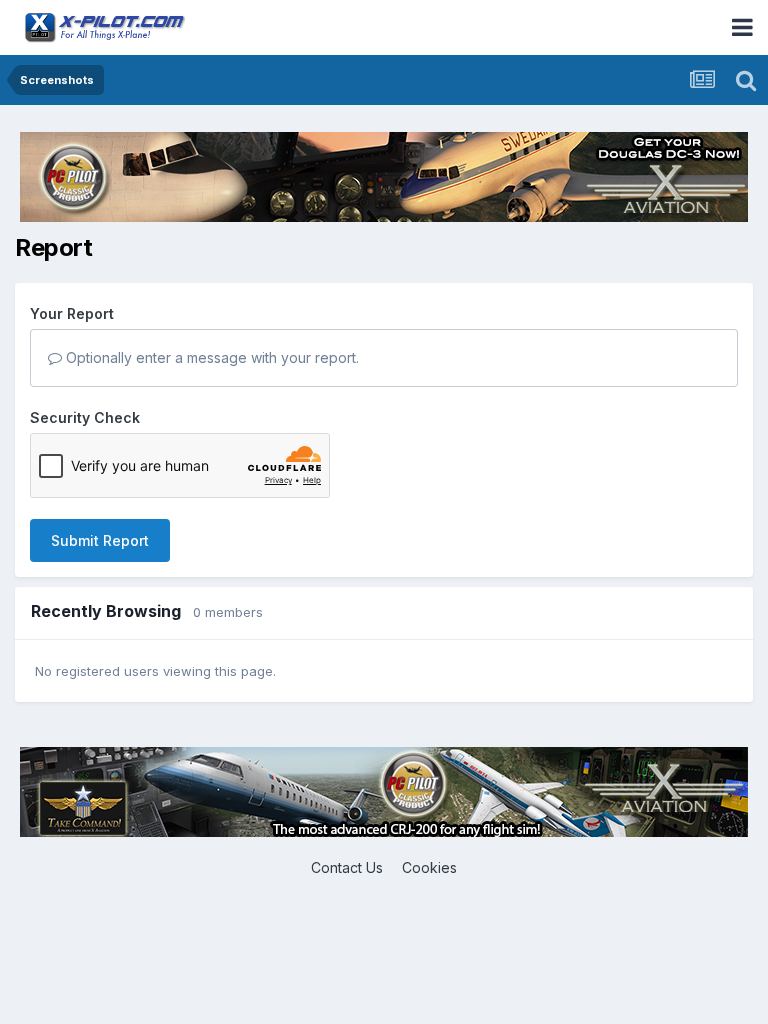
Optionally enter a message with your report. (210, 357)
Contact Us (347, 867)
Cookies (429, 867)
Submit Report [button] (100, 540)
